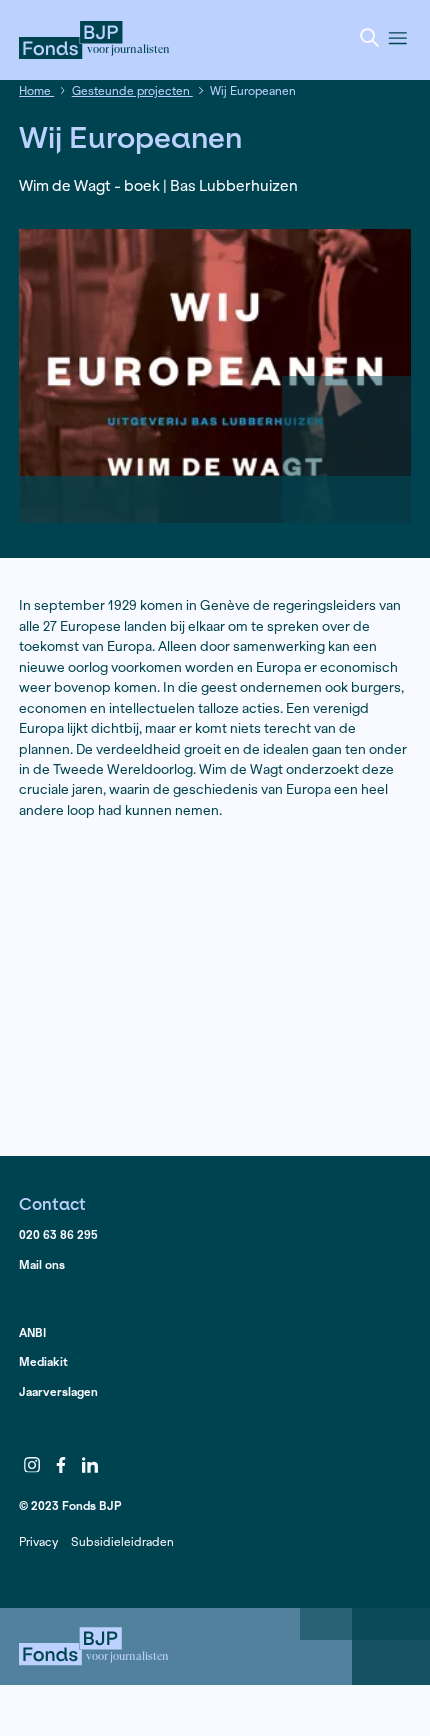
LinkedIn (90, 1465)
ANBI (32, 1332)
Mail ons (42, 1264)
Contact (52, 1203)
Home (36, 90)
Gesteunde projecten (132, 90)
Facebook (61, 1465)
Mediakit (43, 1361)
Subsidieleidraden (122, 1541)
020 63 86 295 (58, 1234)
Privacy (38, 1541)
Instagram (32, 1465)
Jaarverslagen (58, 1391)
